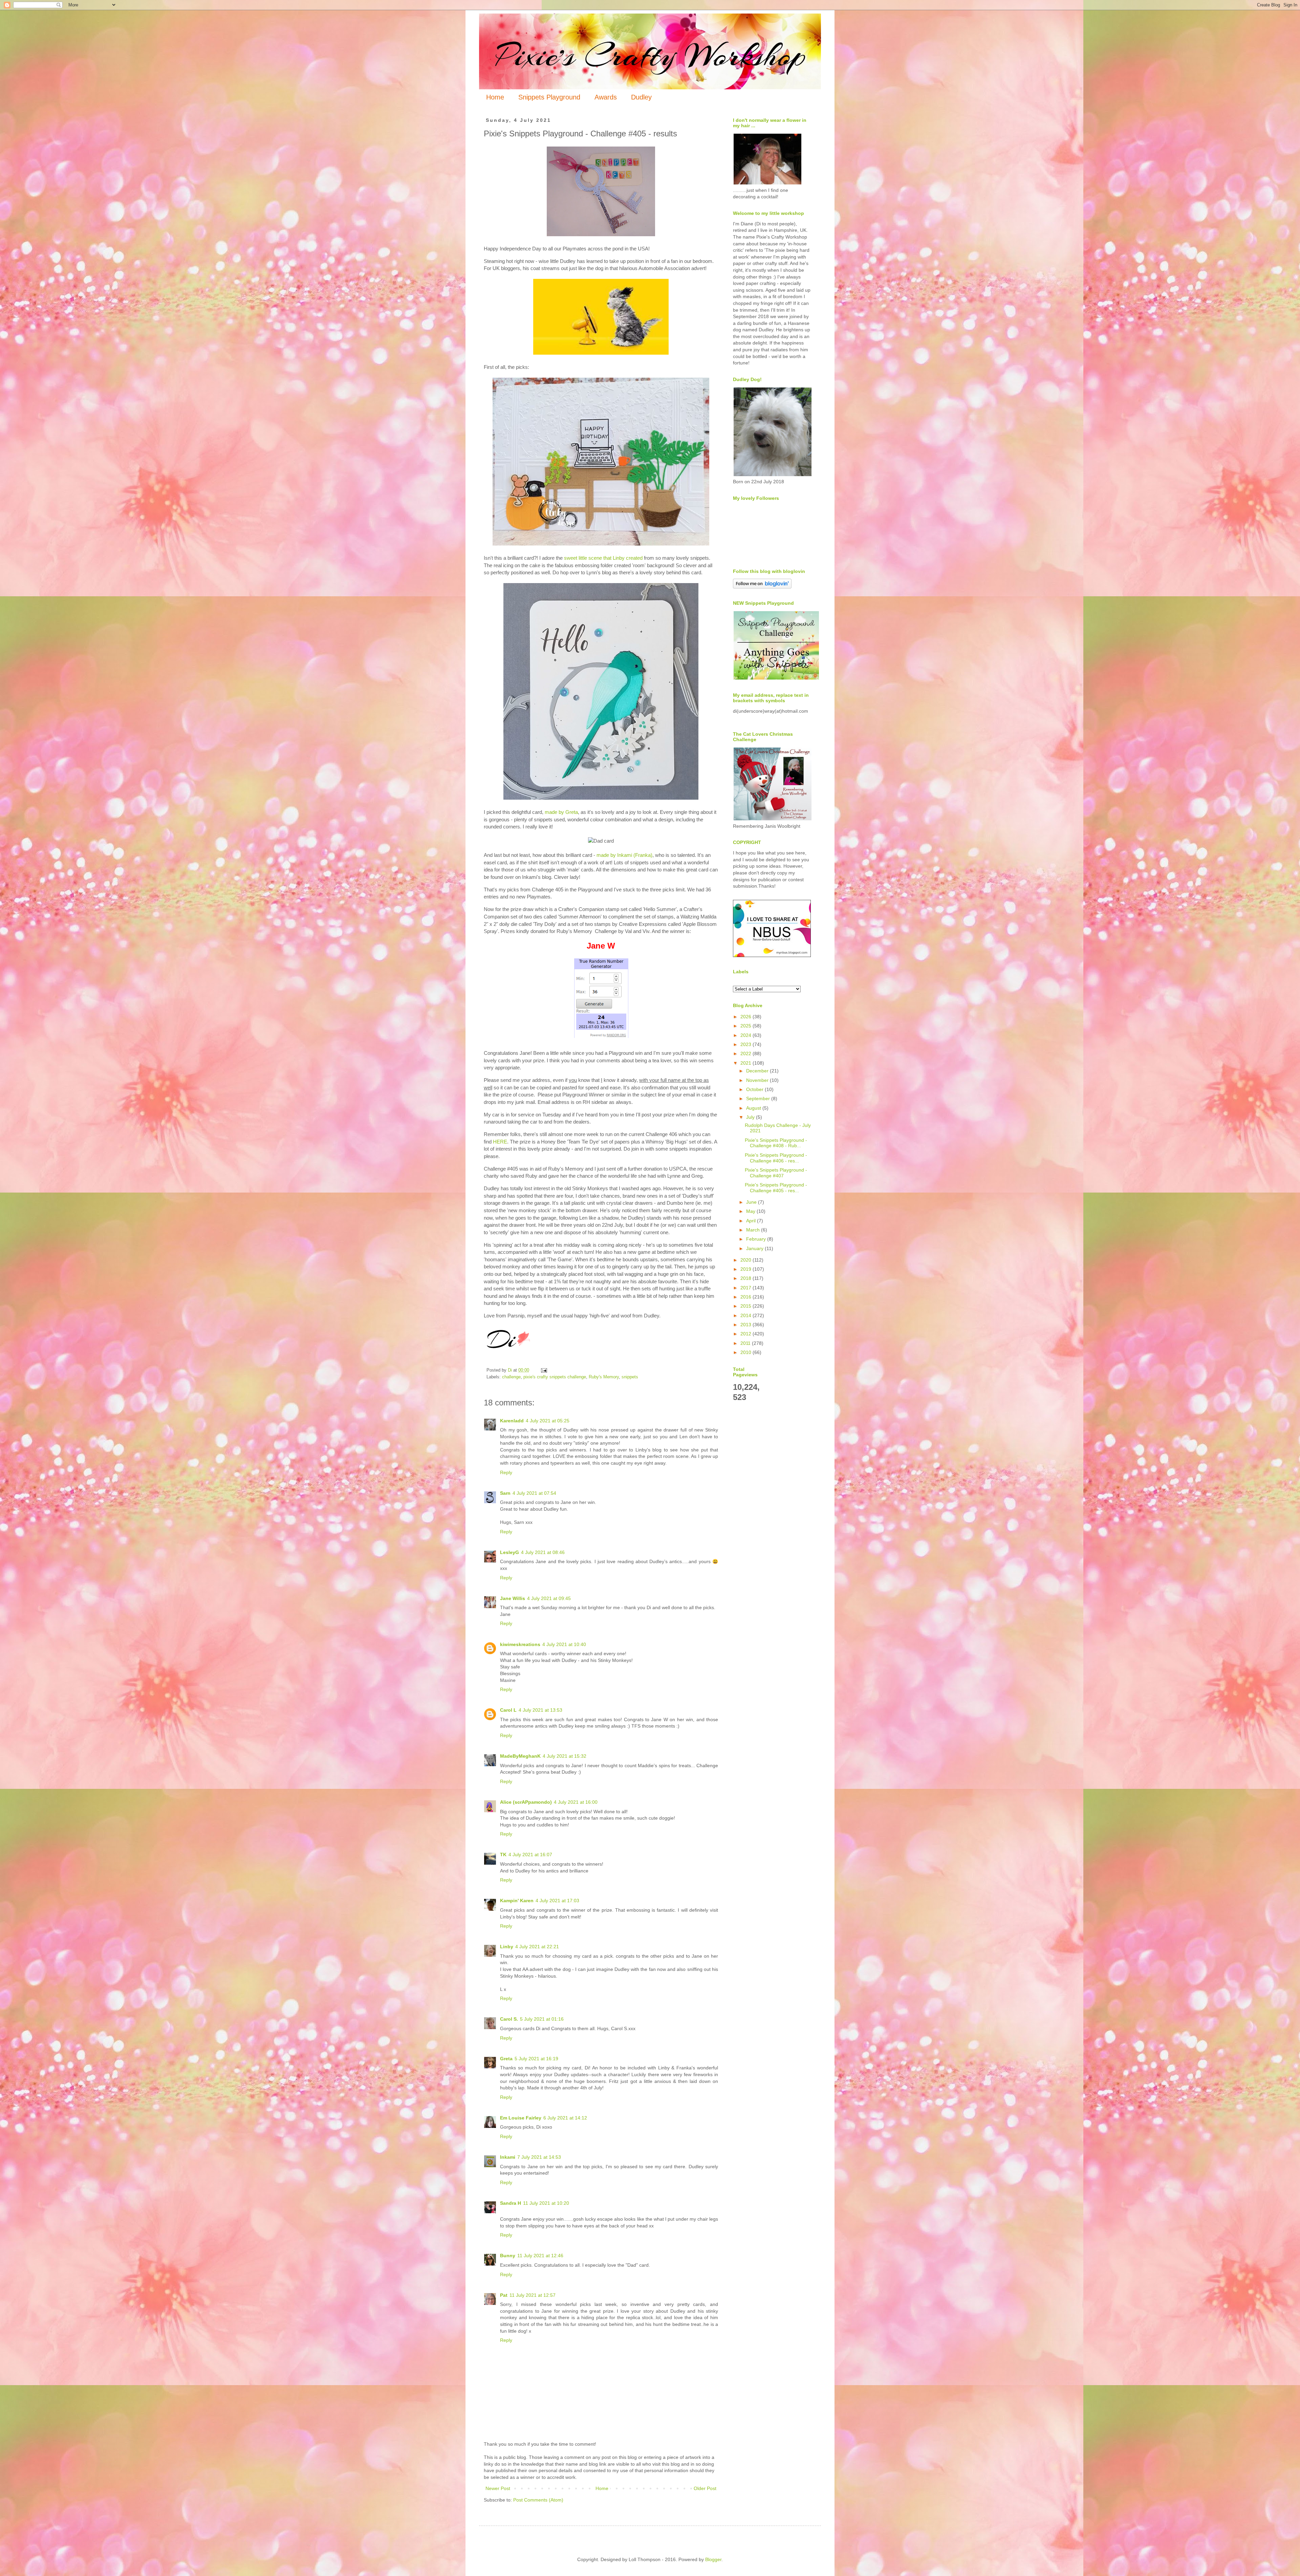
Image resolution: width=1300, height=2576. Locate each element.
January (755, 1248)
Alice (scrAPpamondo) (526, 1802)
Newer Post (498, 2488)
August (754, 1108)
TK (503, 1855)
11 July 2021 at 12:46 (540, 2256)
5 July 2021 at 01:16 (542, 2019)
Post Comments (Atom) (538, 2500)
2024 (746, 1035)
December (758, 1071)
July (751, 1117)
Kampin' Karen (517, 1901)
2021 (746, 1063)
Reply (506, 1472)
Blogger (713, 2559)
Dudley (641, 97)
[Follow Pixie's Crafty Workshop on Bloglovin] (762, 587)
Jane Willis (513, 1598)
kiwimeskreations (520, 1644)
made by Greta (561, 812)
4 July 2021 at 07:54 (534, 1493)
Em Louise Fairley (521, 2118)
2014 (746, 1315)
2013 (746, 1325)
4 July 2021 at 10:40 (564, 1644)
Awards (606, 97)
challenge (511, 1377)
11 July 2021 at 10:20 (546, 2203)
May (751, 1211)
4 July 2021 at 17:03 (557, 1901)
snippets (630, 1377)
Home (495, 97)
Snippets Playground (549, 97)
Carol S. (509, 2019)
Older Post (705, 2488)
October (755, 1089)
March (754, 1230)
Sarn (505, 1493)
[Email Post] (544, 1370)
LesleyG (510, 1552)
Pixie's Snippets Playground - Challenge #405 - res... (776, 1188)
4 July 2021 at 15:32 (565, 1756)
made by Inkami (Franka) (624, 855)
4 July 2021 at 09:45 (549, 1598)
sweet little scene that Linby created (603, 558)
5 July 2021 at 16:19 (536, 2059)
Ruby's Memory (604, 1377)
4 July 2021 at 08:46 (543, 1552)
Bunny (508, 2256)
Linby (507, 1947)
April (752, 1221)
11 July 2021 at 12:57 (533, 2295)
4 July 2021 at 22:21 (537, 1947)
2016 (746, 1297)
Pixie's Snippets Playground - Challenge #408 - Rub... (776, 1143)
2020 (746, 1260)
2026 (746, 1017)
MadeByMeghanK (520, 1756)
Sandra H (511, 2203)
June (752, 1202)
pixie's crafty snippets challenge (555, 1377)
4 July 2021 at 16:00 (576, 1802)
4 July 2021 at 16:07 (530, 1855)
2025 (746, 1026)
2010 (746, 1352)
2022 (746, 1053)
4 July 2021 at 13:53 (540, 1710)
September (759, 1098)
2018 (746, 1278)
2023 (746, 1044)
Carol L (508, 1710)
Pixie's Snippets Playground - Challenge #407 (776, 1173)
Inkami (508, 2157)
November (758, 1080)
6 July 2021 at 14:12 (565, 2118)
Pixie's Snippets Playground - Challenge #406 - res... (776, 1158)
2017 (746, 1288)
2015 (746, 1306)
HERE (500, 1142)
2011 (746, 1343)
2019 (746, 1269)
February (757, 1239)
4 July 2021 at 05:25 (548, 1421)
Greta (506, 2059)
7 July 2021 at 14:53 (539, 2157)
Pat (504, 2295)
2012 (746, 1334)
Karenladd (512, 1421)
